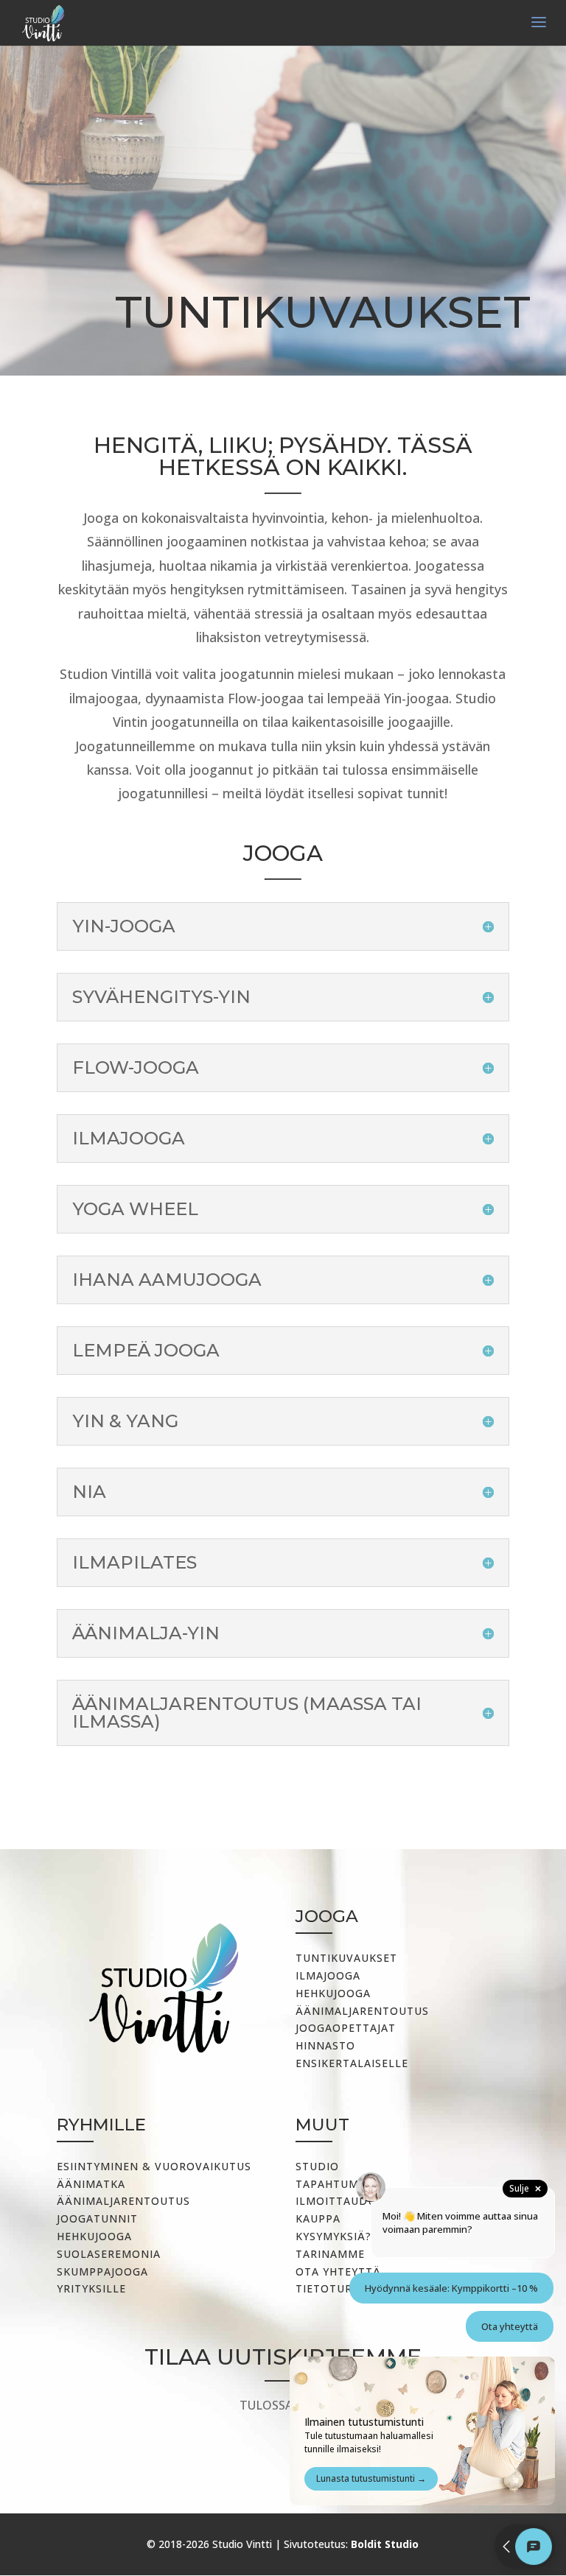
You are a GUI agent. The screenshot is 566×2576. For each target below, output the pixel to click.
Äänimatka (91, 2184)
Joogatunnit (97, 2218)
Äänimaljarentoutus (362, 2011)
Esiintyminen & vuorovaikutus (154, 2166)
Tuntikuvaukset (346, 1958)
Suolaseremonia (109, 2254)
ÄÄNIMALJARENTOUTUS (123, 2201)
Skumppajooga (102, 2271)
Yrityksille (91, 2288)
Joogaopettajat (346, 2028)
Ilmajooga (328, 1975)
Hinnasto (325, 2045)
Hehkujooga (333, 1993)
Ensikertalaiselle (352, 2063)
